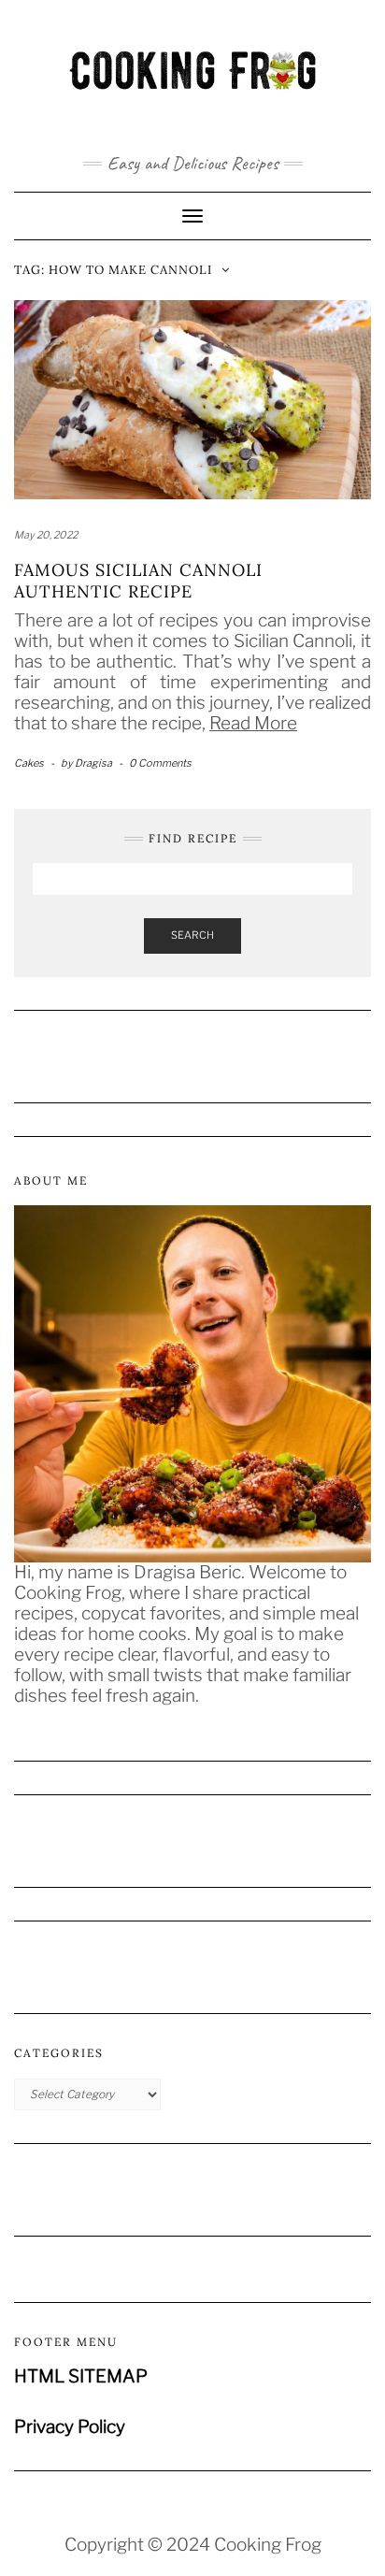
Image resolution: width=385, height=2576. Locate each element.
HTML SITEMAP (81, 2376)
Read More (253, 723)
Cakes (29, 763)
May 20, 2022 (46, 535)
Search (192, 935)
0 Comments (160, 763)
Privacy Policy (70, 2427)
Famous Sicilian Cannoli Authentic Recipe (138, 581)
